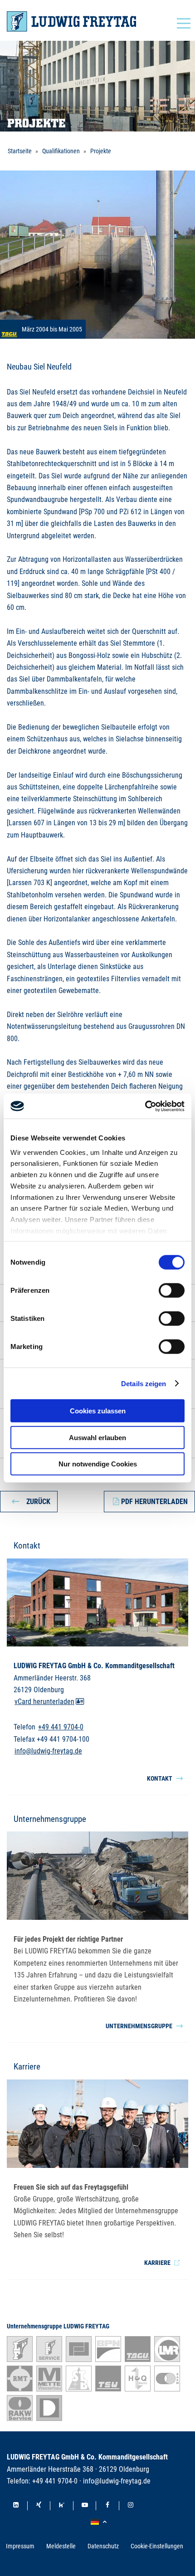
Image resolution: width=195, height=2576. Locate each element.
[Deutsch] (100, 2522)
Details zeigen (144, 1383)
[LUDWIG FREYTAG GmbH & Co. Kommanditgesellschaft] (71, 22)
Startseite (20, 151)
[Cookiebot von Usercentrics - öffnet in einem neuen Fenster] (145, 1106)
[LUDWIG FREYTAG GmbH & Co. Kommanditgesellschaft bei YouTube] (85, 2506)
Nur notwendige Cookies (98, 1464)
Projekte (101, 151)
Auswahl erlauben (97, 1437)
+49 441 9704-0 (61, 1727)
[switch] (172, 1290)
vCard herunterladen (44, 1702)
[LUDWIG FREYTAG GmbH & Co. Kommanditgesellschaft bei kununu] (62, 2506)
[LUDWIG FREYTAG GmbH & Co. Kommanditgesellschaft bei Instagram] (131, 2506)
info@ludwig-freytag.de (48, 1751)
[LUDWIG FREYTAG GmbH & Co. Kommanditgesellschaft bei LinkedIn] (16, 2506)
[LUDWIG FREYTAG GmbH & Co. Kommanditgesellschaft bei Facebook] (107, 2506)
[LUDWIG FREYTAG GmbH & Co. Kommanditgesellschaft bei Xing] (39, 2506)
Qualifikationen (61, 151)
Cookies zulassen (98, 1411)
